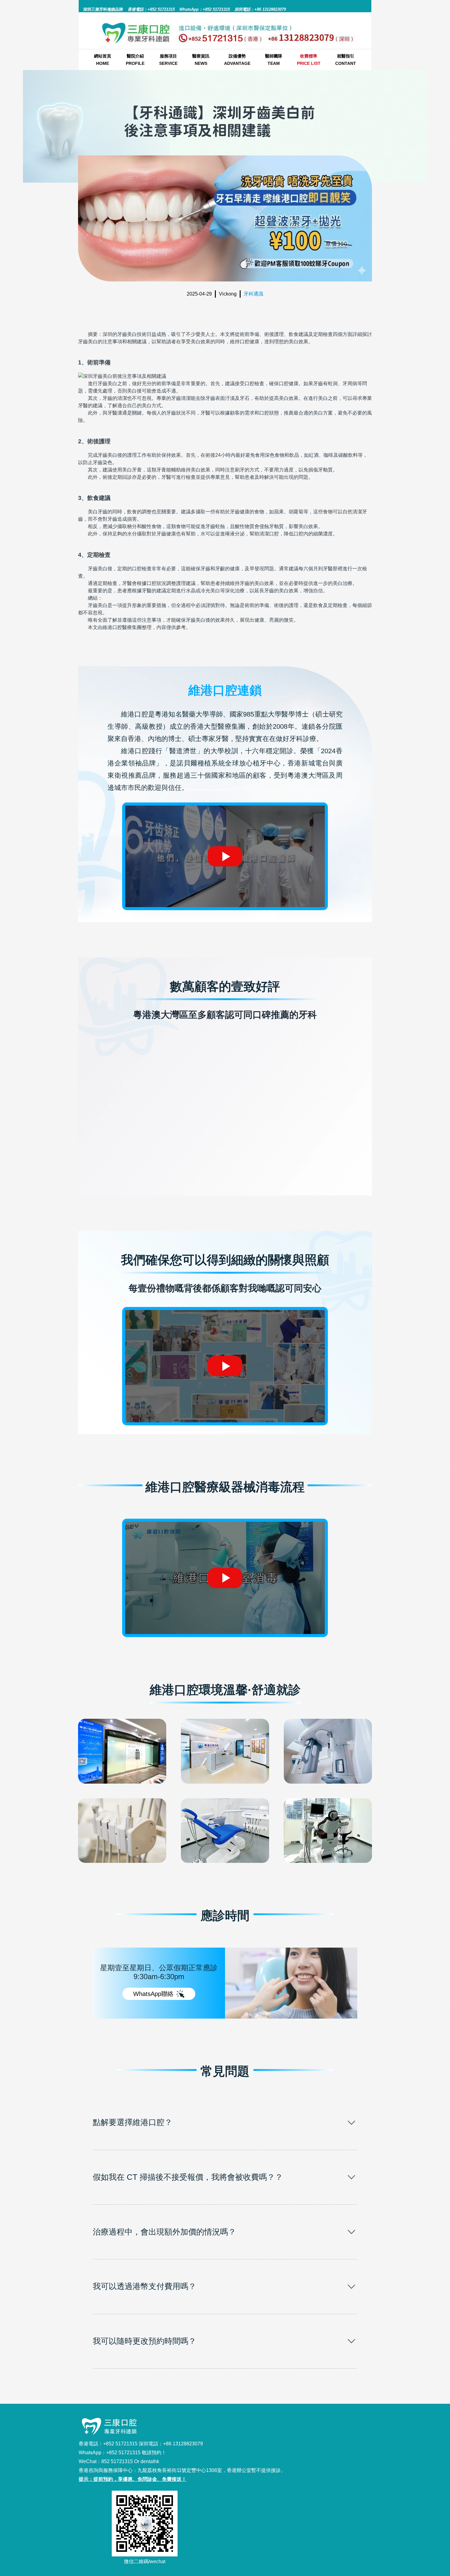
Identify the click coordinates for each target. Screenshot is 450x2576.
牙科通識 (253, 294)
